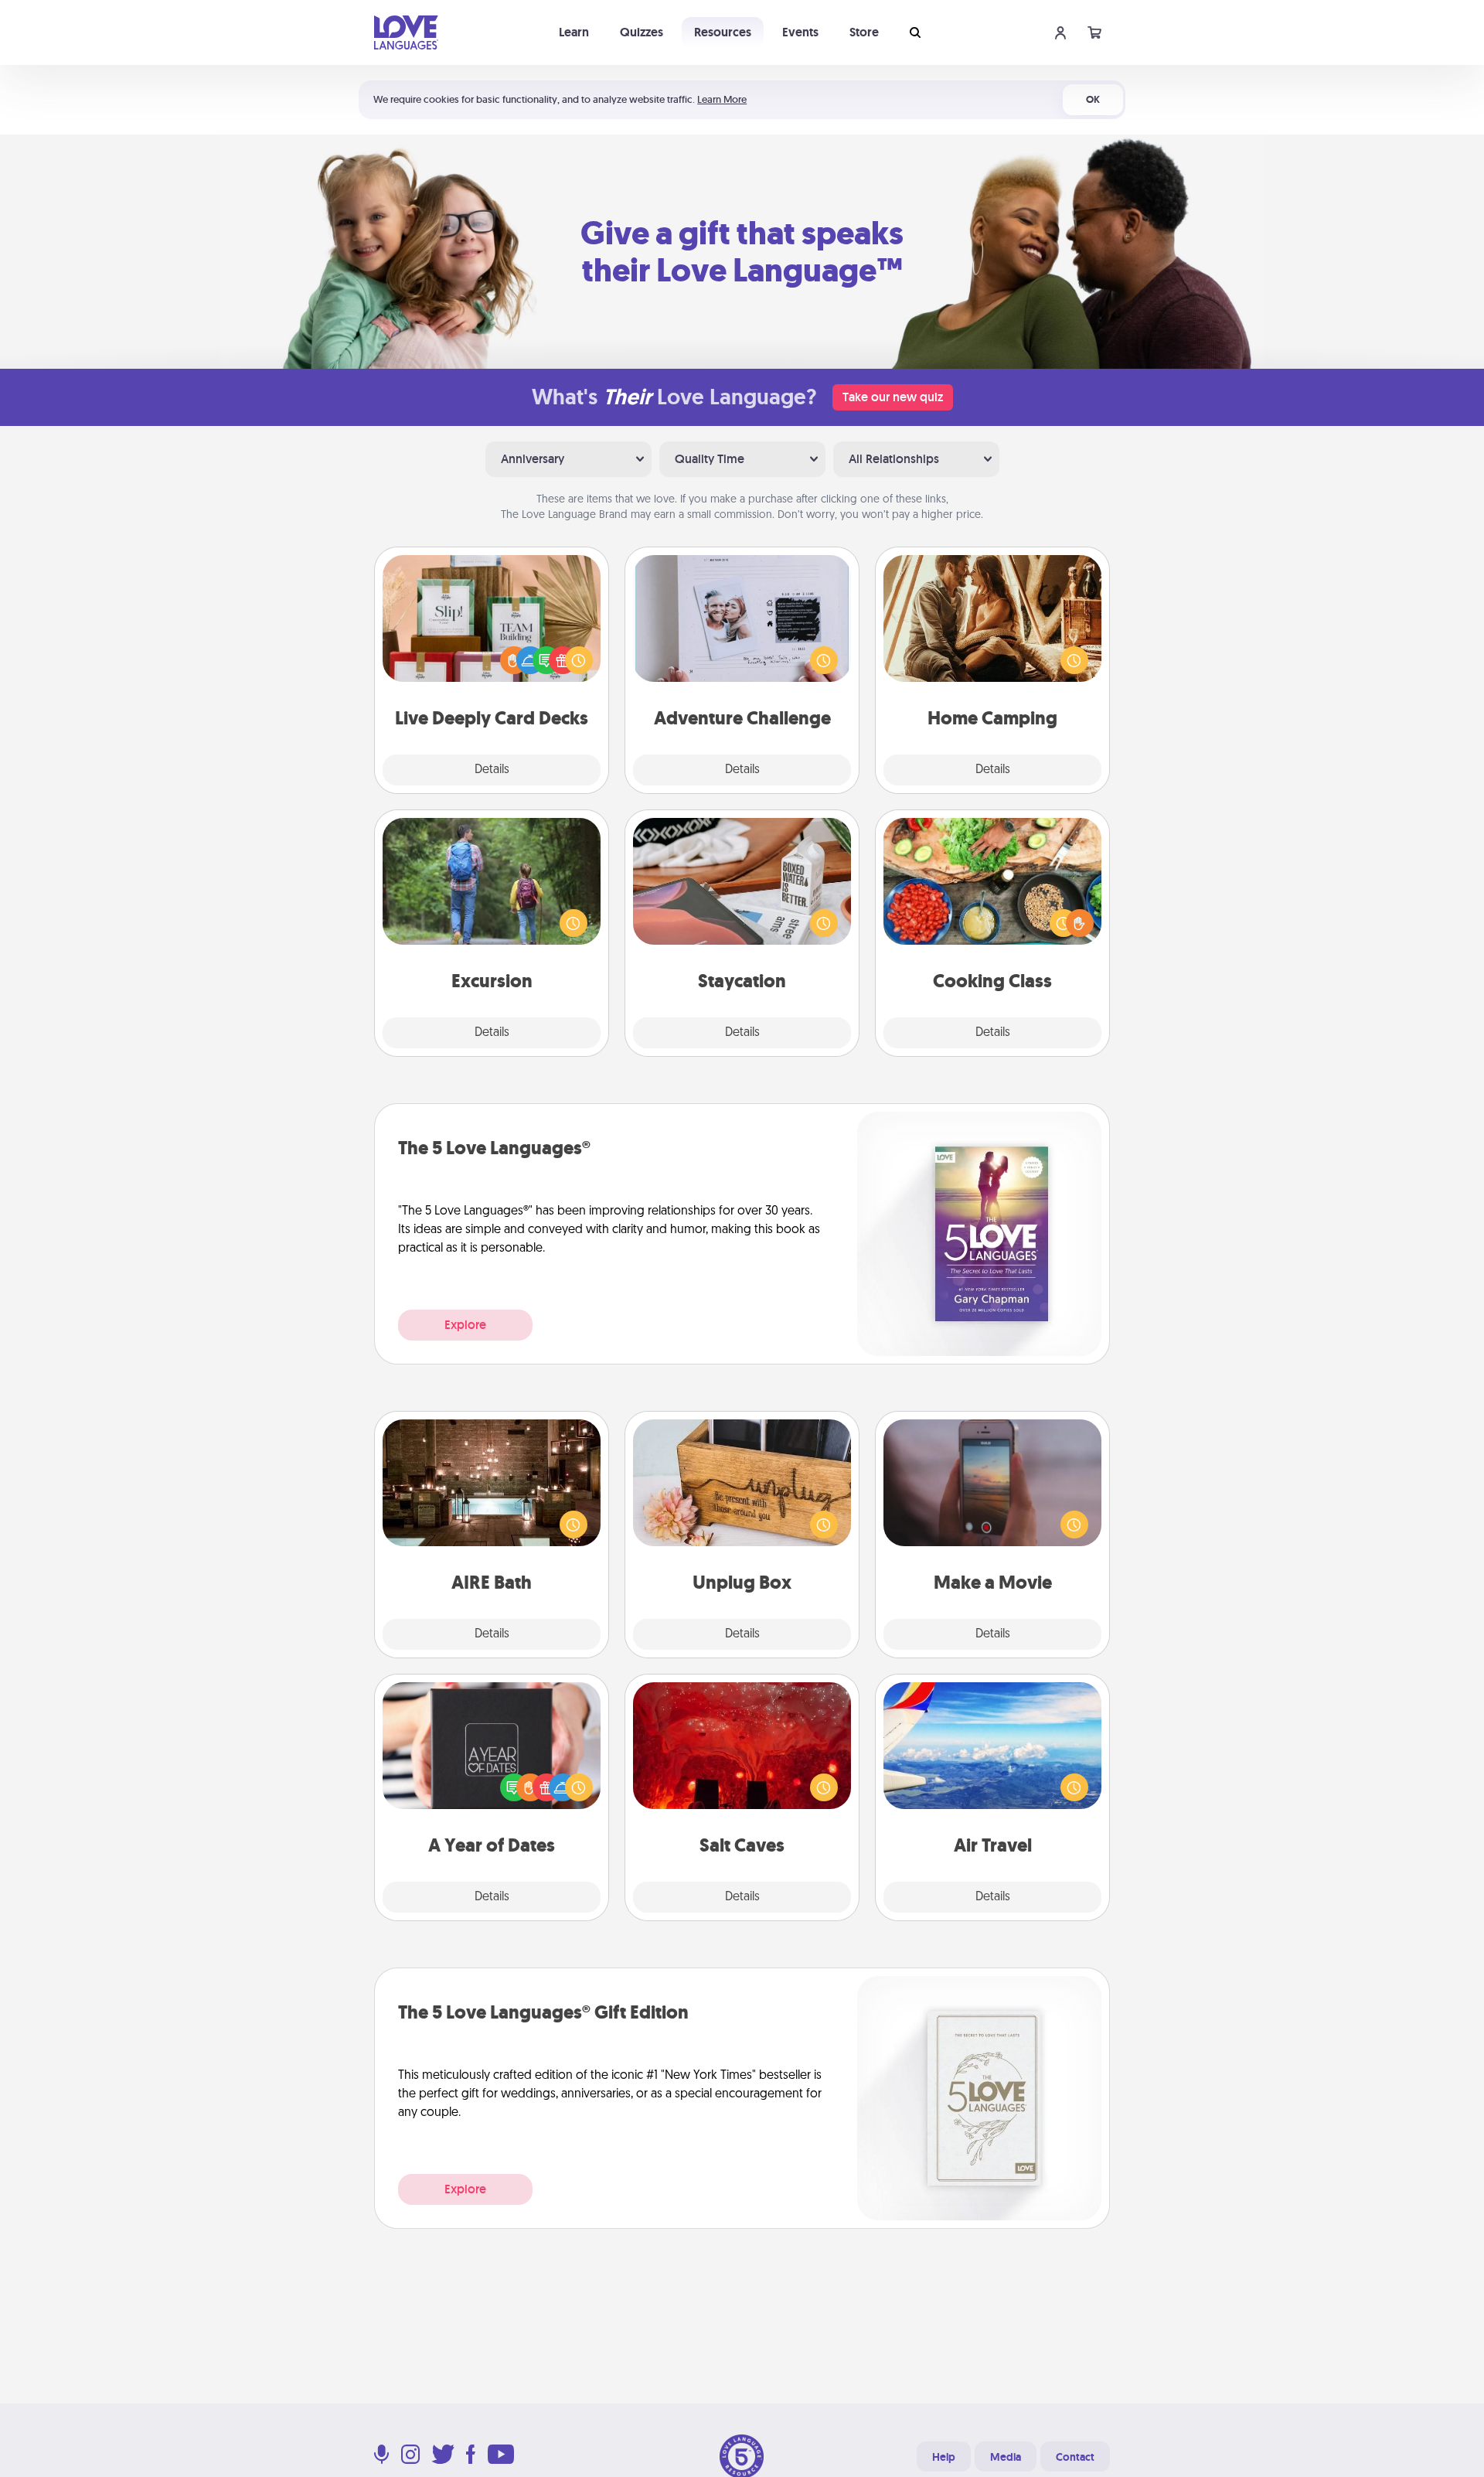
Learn (574, 32)
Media (1006, 2457)
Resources (723, 32)
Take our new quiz (893, 397)
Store (864, 32)
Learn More (722, 99)
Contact (1075, 2457)
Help (944, 2457)
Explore (465, 1325)
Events (800, 32)
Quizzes (642, 32)
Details (492, 770)
